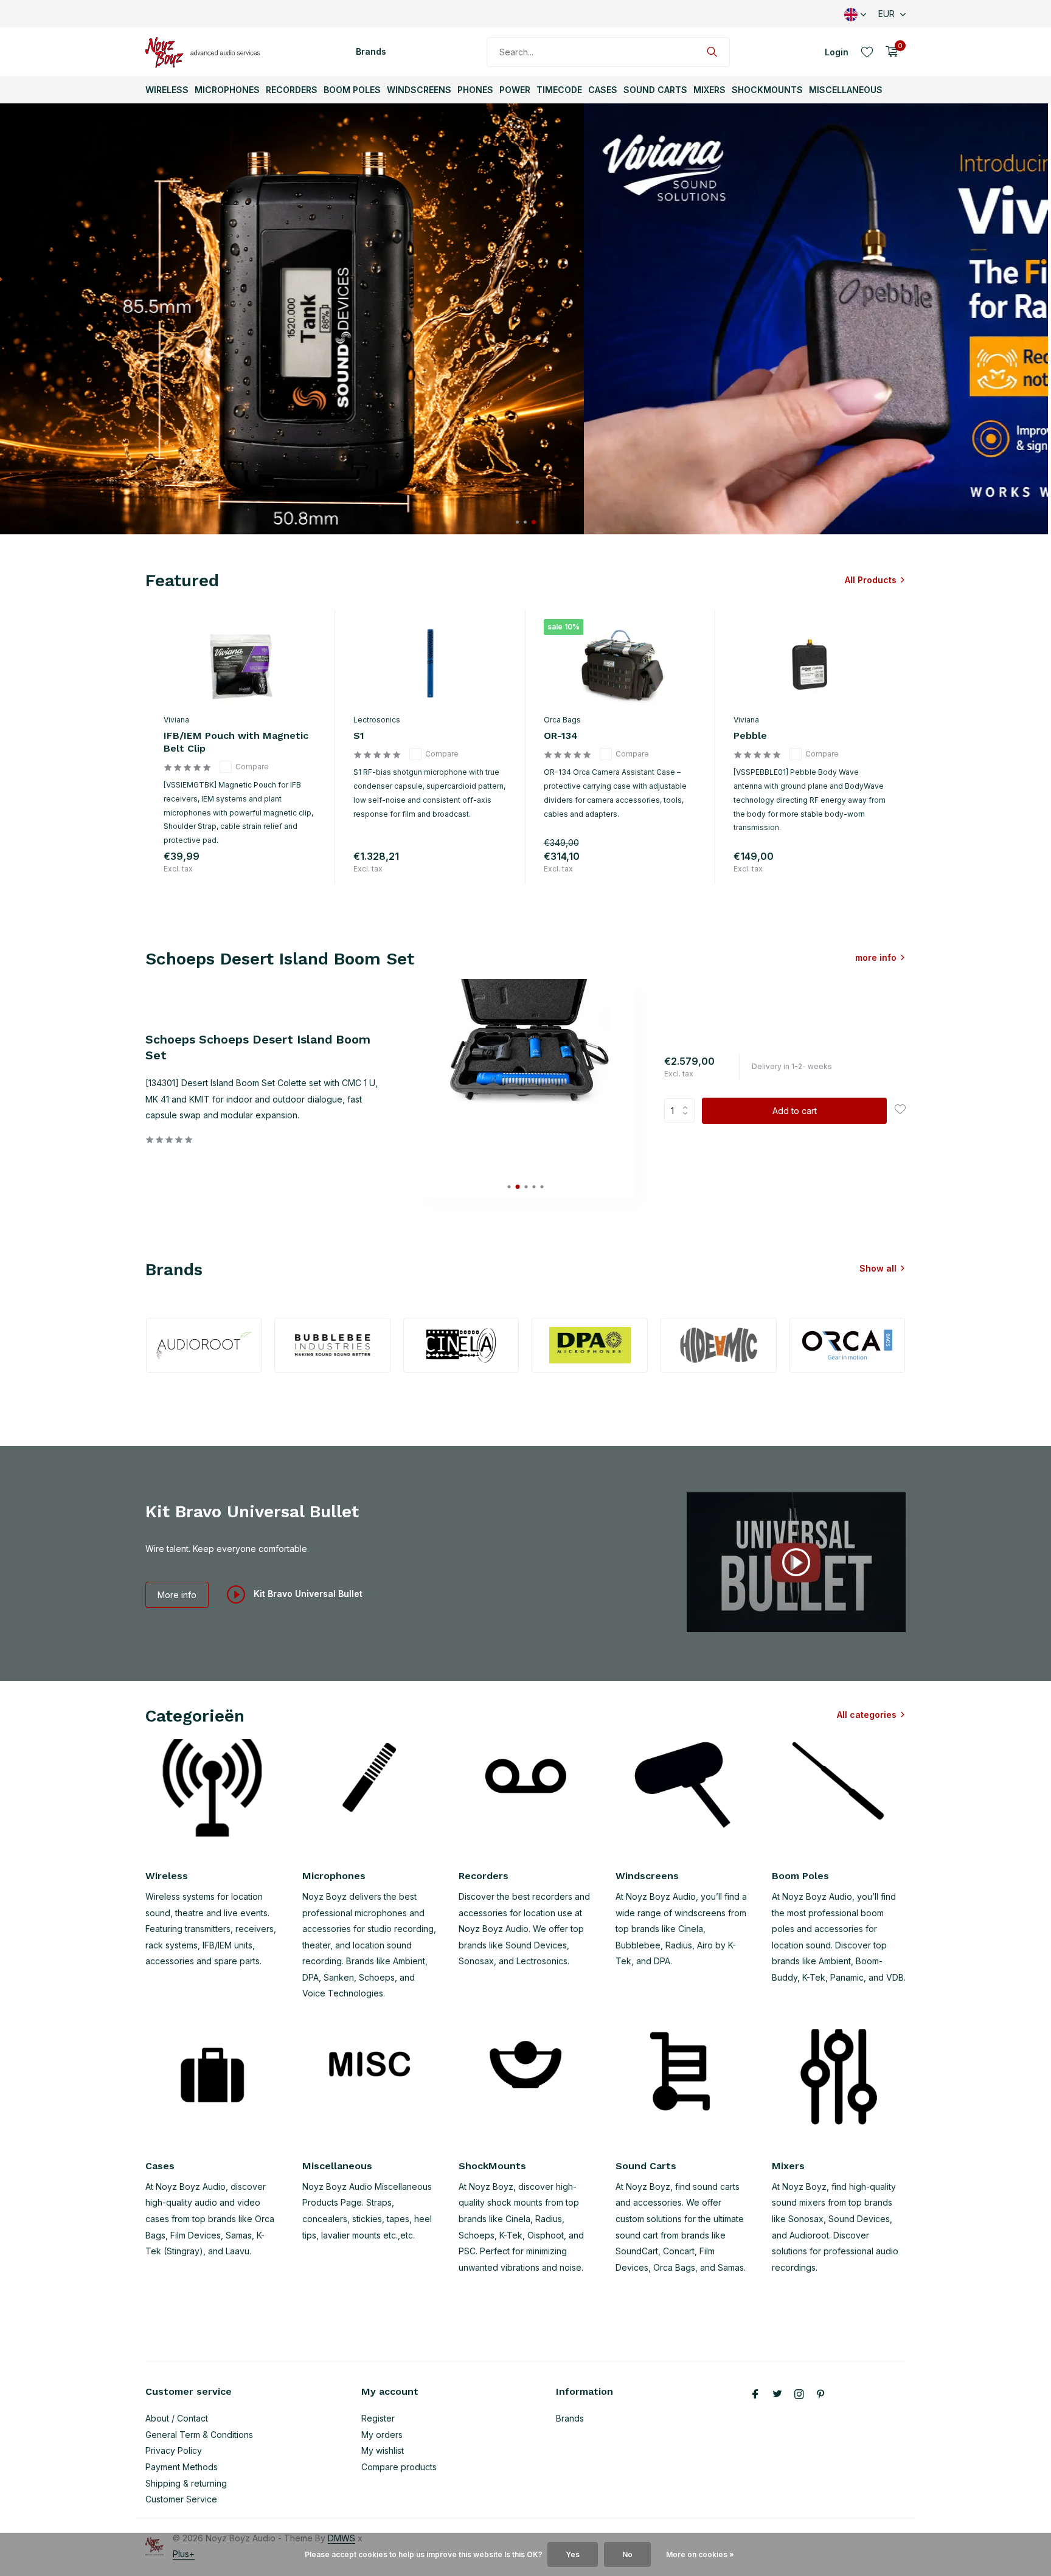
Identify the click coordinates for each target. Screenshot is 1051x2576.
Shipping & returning (186, 2483)
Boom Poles (352, 90)
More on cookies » (700, 2554)
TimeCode (559, 90)
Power (515, 90)
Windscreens (419, 90)
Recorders (292, 90)
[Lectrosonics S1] (430, 663)
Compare (252, 767)
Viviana (176, 720)
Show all (878, 1268)
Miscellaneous (846, 90)
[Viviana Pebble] (810, 663)
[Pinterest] (821, 2395)
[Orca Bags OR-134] (620, 663)
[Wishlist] (867, 52)
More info (177, 1595)
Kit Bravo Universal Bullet (307, 1594)
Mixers (709, 90)
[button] (517, 522)
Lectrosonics (377, 720)
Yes (573, 2554)
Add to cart (795, 1111)
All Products (871, 580)
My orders (382, 2435)
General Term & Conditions (199, 2435)
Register (378, 2418)
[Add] (305, 871)
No (627, 2554)
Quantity (683, 1110)
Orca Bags (562, 720)
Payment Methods (182, 2467)
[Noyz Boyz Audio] (206, 52)
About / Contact (177, 2418)
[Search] (712, 52)
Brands (371, 51)
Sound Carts (655, 90)
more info (876, 957)
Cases (603, 90)
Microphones (227, 90)
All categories (867, 1715)
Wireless (167, 90)
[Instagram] (799, 2395)
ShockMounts (767, 90)
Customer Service (181, 2499)
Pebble (750, 736)
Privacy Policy (174, 2450)
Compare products (399, 2467)
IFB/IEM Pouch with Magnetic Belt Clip (236, 742)
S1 (359, 736)
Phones (475, 90)
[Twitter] (777, 2395)
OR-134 (561, 736)
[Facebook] (755, 2395)
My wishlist (383, 2450)
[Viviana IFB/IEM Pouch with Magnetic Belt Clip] (240, 663)
